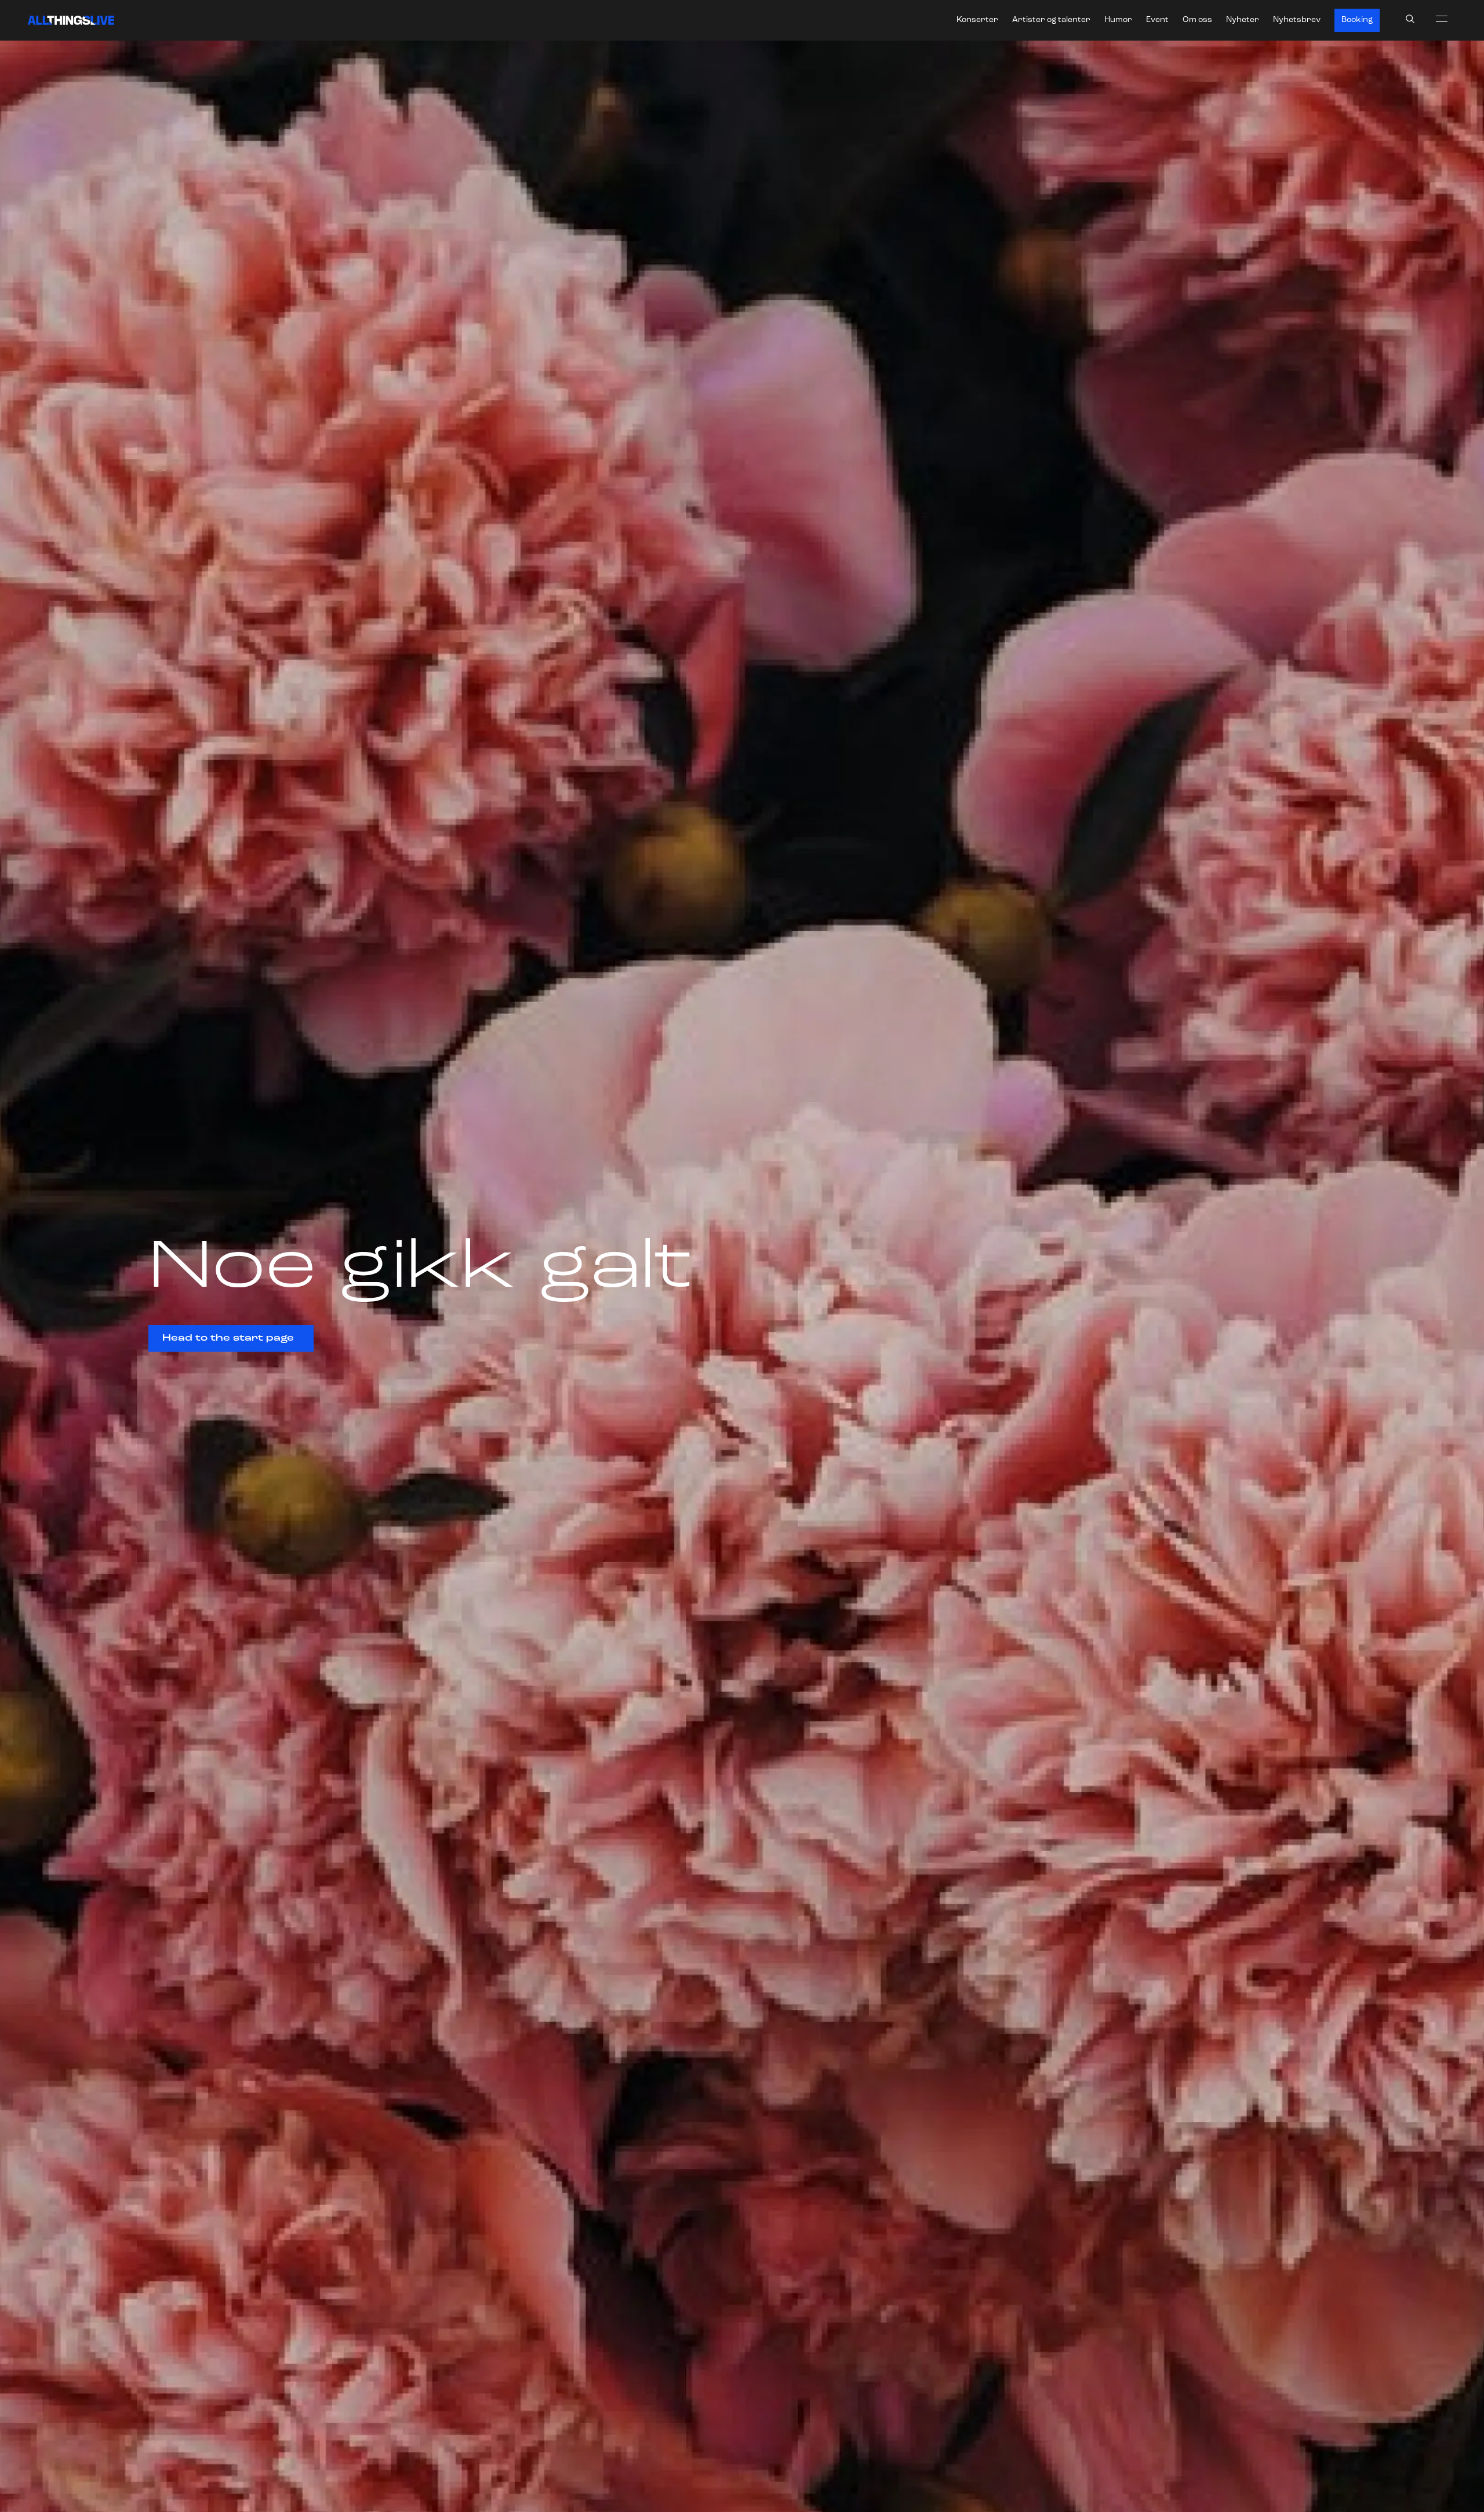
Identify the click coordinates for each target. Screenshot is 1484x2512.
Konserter (977, 20)
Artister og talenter (1051, 20)
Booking (1357, 20)
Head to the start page (228, 1338)
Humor (1118, 20)
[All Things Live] (71, 20)
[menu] (1442, 19)
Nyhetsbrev (1297, 20)
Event (1157, 20)
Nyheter (1243, 20)
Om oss (1197, 20)
